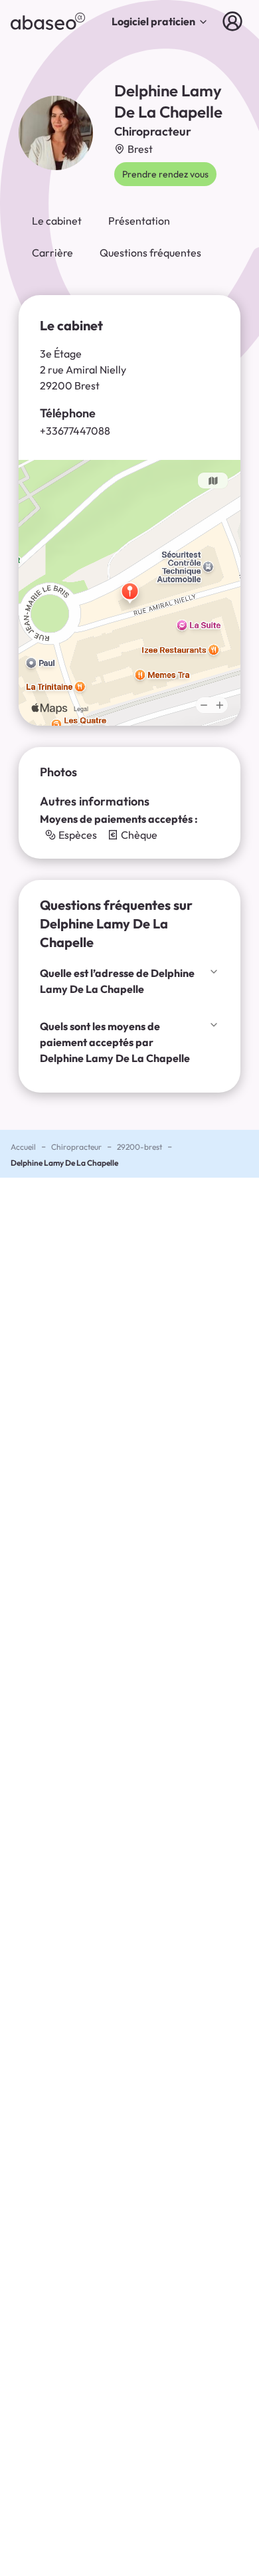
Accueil (23, 1147)
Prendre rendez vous (165, 174)
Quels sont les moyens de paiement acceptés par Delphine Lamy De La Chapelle (115, 1042)
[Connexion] (235, 21)
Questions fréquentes (150, 253)
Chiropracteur (76, 1147)
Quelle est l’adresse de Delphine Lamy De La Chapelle (117, 981)
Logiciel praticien (153, 21)
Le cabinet (57, 221)
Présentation (139, 221)
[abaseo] (48, 21)
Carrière (52, 253)
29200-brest (139, 1147)
